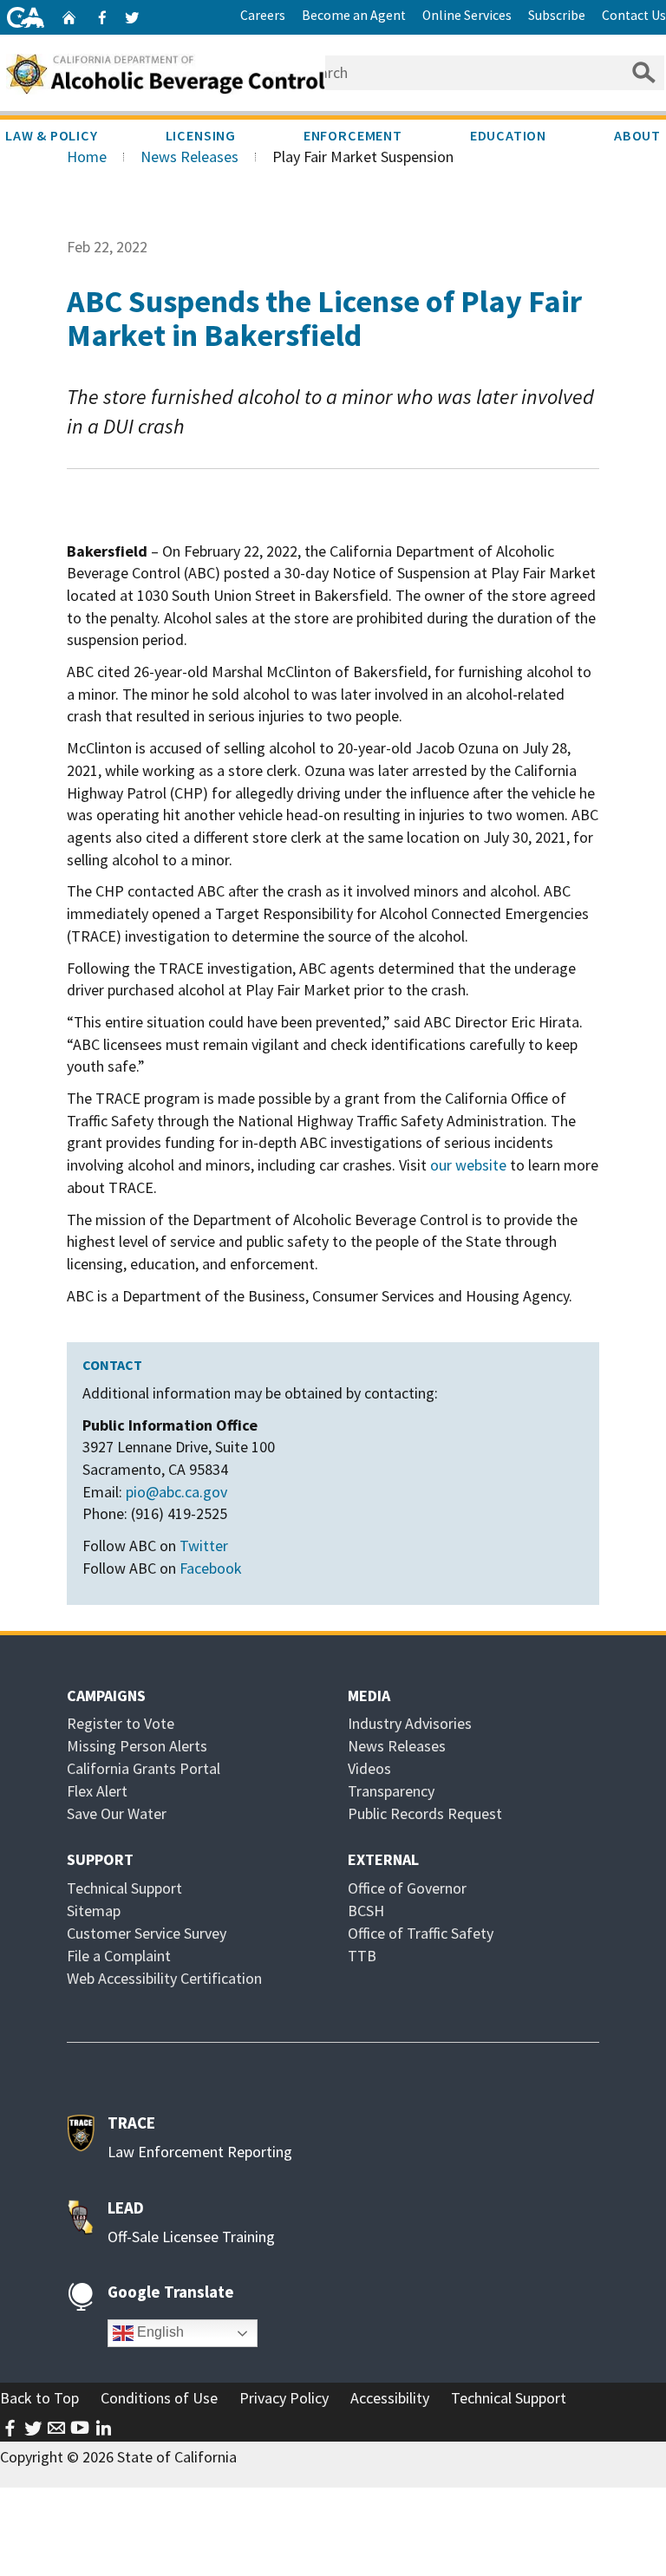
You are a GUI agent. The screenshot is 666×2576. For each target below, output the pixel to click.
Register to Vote (121, 1723)
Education (508, 135)
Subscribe (557, 15)
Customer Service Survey (147, 1933)
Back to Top (39, 2398)
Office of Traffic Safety (421, 1933)
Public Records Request (425, 1813)
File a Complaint (119, 1956)
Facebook (211, 1568)
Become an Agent (354, 15)
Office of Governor (407, 1888)
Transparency (391, 1791)
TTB (362, 1956)
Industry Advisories (410, 1723)
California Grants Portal (144, 1768)
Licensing (201, 135)
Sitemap (94, 1911)
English (159, 2332)
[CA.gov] (26, 17)
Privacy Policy (284, 2398)
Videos (369, 1768)
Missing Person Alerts (137, 1746)
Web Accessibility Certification (164, 1978)
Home (87, 157)
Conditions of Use (159, 2398)
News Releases (189, 157)
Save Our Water (117, 1813)
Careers (263, 15)
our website (468, 1165)
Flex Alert (97, 1791)
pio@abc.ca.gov (176, 1492)
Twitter (204, 1546)
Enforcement (353, 135)
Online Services (467, 15)
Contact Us (634, 15)
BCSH (366, 1911)
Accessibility (390, 2398)
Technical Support (124, 1888)
